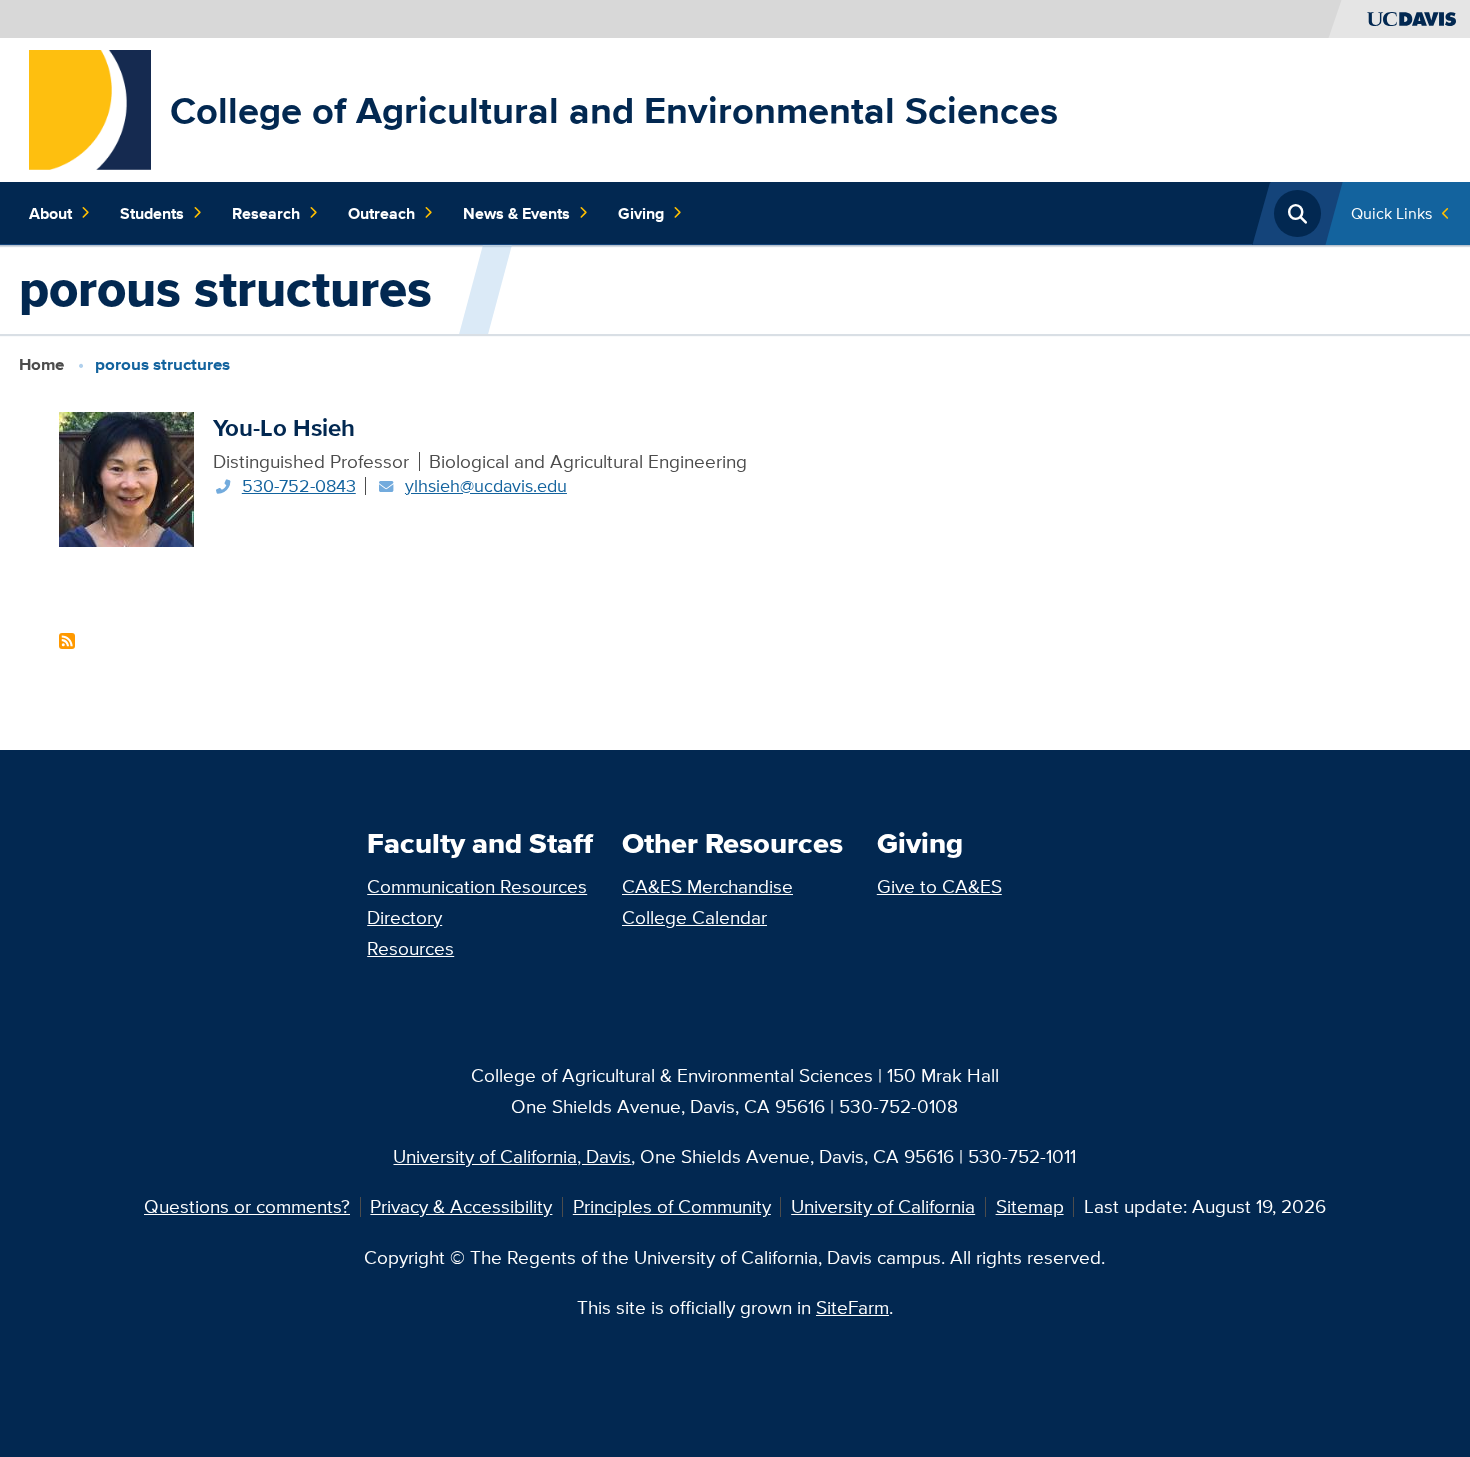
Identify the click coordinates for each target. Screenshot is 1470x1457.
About (50, 213)
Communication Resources (477, 886)
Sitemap (1030, 1206)
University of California (883, 1206)
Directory (404, 917)
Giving (641, 213)
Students (152, 213)
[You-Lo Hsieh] (126, 477)
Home (41, 364)
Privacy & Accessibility (461, 1206)
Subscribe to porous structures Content (67, 641)
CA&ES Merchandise (707, 886)
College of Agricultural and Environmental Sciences (614, 110)
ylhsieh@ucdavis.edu (486, 485)
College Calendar (694, 917)
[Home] (90, 108)
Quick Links (1391, 213)
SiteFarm (852, 1307)
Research (266, 213)
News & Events (516, 213)
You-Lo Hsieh (284, 427)
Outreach (381, 213)
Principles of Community (672, 1206)
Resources (410, 948)
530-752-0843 (299, 485)
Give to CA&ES (939, 886)
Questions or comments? (247, 1206)
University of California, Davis (512, 1156)
